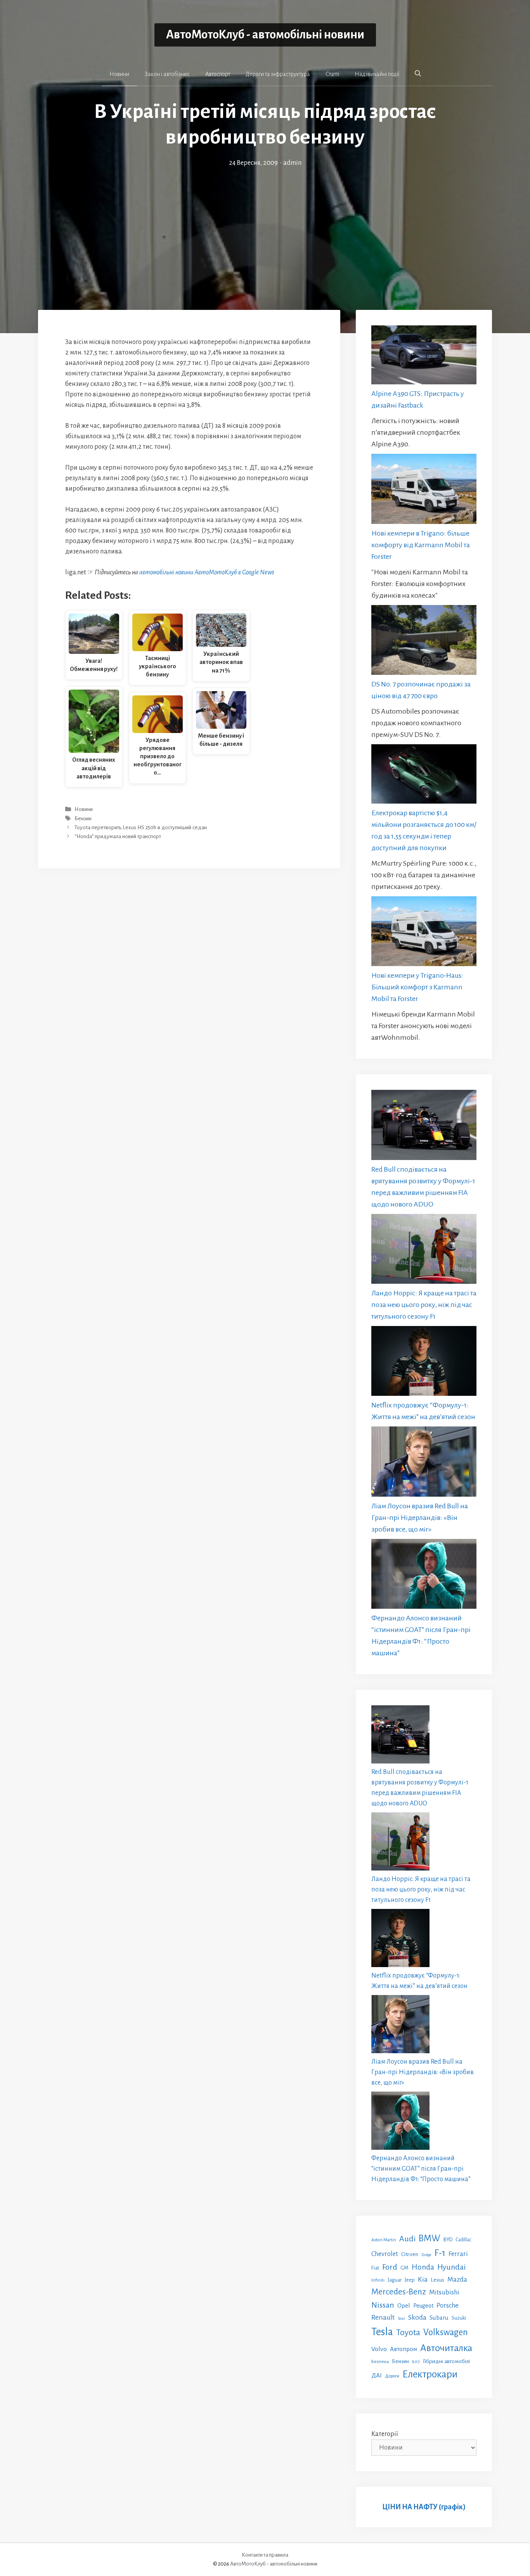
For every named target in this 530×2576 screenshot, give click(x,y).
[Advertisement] (265, 226)
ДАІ (377, 2375)
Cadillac (463, 2240)
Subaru (439, 2318)
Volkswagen (446, 2332)
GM (404, 2268)
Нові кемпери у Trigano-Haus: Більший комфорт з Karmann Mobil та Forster (417, 987)
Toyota (408, 2332)
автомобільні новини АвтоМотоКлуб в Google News (207, 572)
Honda (423, 2267)
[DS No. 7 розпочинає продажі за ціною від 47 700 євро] (424, 642)
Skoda (417, 2317)
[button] (418, 74)
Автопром (404, 2349)
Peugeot (423, 2306)
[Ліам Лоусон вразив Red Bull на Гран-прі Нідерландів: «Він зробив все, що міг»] (424, 1463)
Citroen (410, 2254)
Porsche (448, 2305)
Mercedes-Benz (399, 2292)
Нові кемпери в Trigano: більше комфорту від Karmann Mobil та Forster (421, 545)
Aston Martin (384, 2240)
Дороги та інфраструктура (278, 74)
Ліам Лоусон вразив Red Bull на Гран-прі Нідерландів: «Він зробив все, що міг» (420, 1518)
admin (292, 163)
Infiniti (378, 2280)
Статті (332, 74)
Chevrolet (385, 2254)
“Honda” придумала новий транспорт (118, 836)
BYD (448, 2240)
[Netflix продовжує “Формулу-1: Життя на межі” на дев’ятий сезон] (424, 1363)
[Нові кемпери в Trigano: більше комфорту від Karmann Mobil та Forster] (424, 490)
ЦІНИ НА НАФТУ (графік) (424, 2507)
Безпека (380, 2362)
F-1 (440, 2253)
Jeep (410, 2280)
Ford (390, 2267)
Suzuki (459, 2318)
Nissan (383, 2305)
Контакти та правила (265, 2555)
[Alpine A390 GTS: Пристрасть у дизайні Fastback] (424, 357)
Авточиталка (446, 2348)
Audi (407, 2239)
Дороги (392, 2376)
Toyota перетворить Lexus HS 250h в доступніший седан (141, 827)
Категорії (385, 2434)
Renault (383, 2317)
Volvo (379, 2349)
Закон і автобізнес (167, 74)
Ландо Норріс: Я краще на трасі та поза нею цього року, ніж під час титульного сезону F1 (424, 1305)
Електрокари (430, 2374)
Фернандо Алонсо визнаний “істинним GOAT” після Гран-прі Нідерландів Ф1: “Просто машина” (421, 2169)
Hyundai (451, 2267)
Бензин (83, 819)
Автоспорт (218, 74)
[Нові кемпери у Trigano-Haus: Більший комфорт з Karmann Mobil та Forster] (424, 933)
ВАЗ (416, 2362)
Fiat (375, 2268)
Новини (119, 74)
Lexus (437, 2280)
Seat (401, 2318)
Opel (404, 2305)
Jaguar (395, 2280)
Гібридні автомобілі (446, 2361)
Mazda (457, 2280)
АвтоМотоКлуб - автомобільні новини (265, 35)
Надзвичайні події (377, 74)
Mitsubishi (444, 2292)
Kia (423, 2279)
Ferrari (458, 2254)
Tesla (382, 2332)
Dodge (426, 2255)
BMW (430, 2238)
